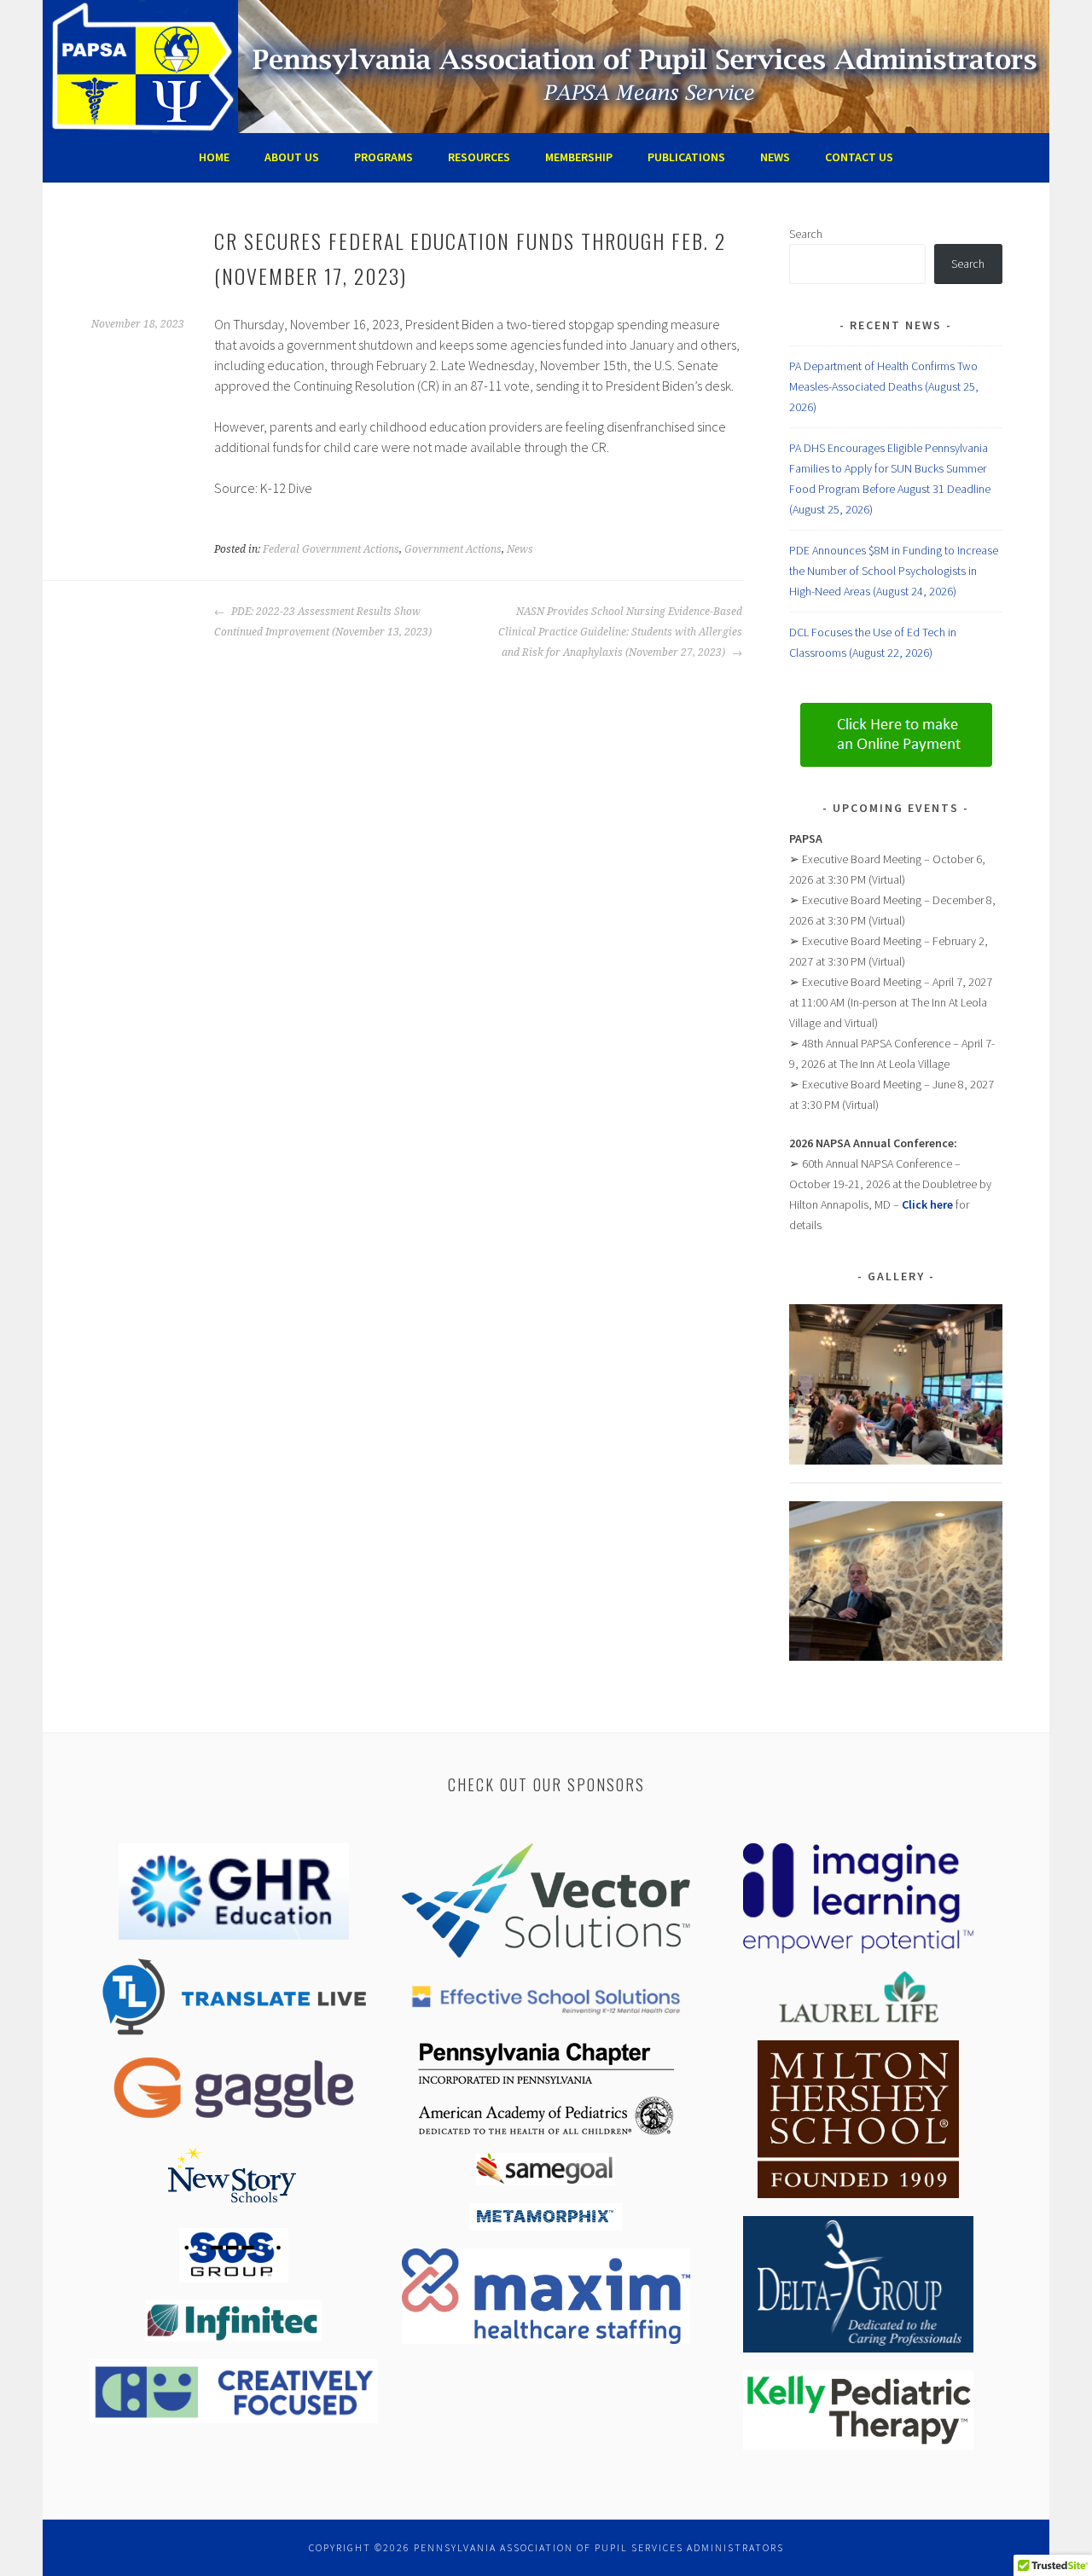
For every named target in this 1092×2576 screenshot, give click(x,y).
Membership (579, 157)
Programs (383, 157)
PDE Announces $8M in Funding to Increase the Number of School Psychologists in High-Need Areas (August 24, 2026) (894, 571)
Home (214, 157)
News (775, 157)
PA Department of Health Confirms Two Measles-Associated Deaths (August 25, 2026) (884, 386)
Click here (927, 1204)
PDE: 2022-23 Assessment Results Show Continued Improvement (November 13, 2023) (323, 622)
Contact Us (859, 157)
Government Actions (453, 549)
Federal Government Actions (331, 549)
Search (806, 234)
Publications (686, 157)
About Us (292, 157)
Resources (479, 157)
